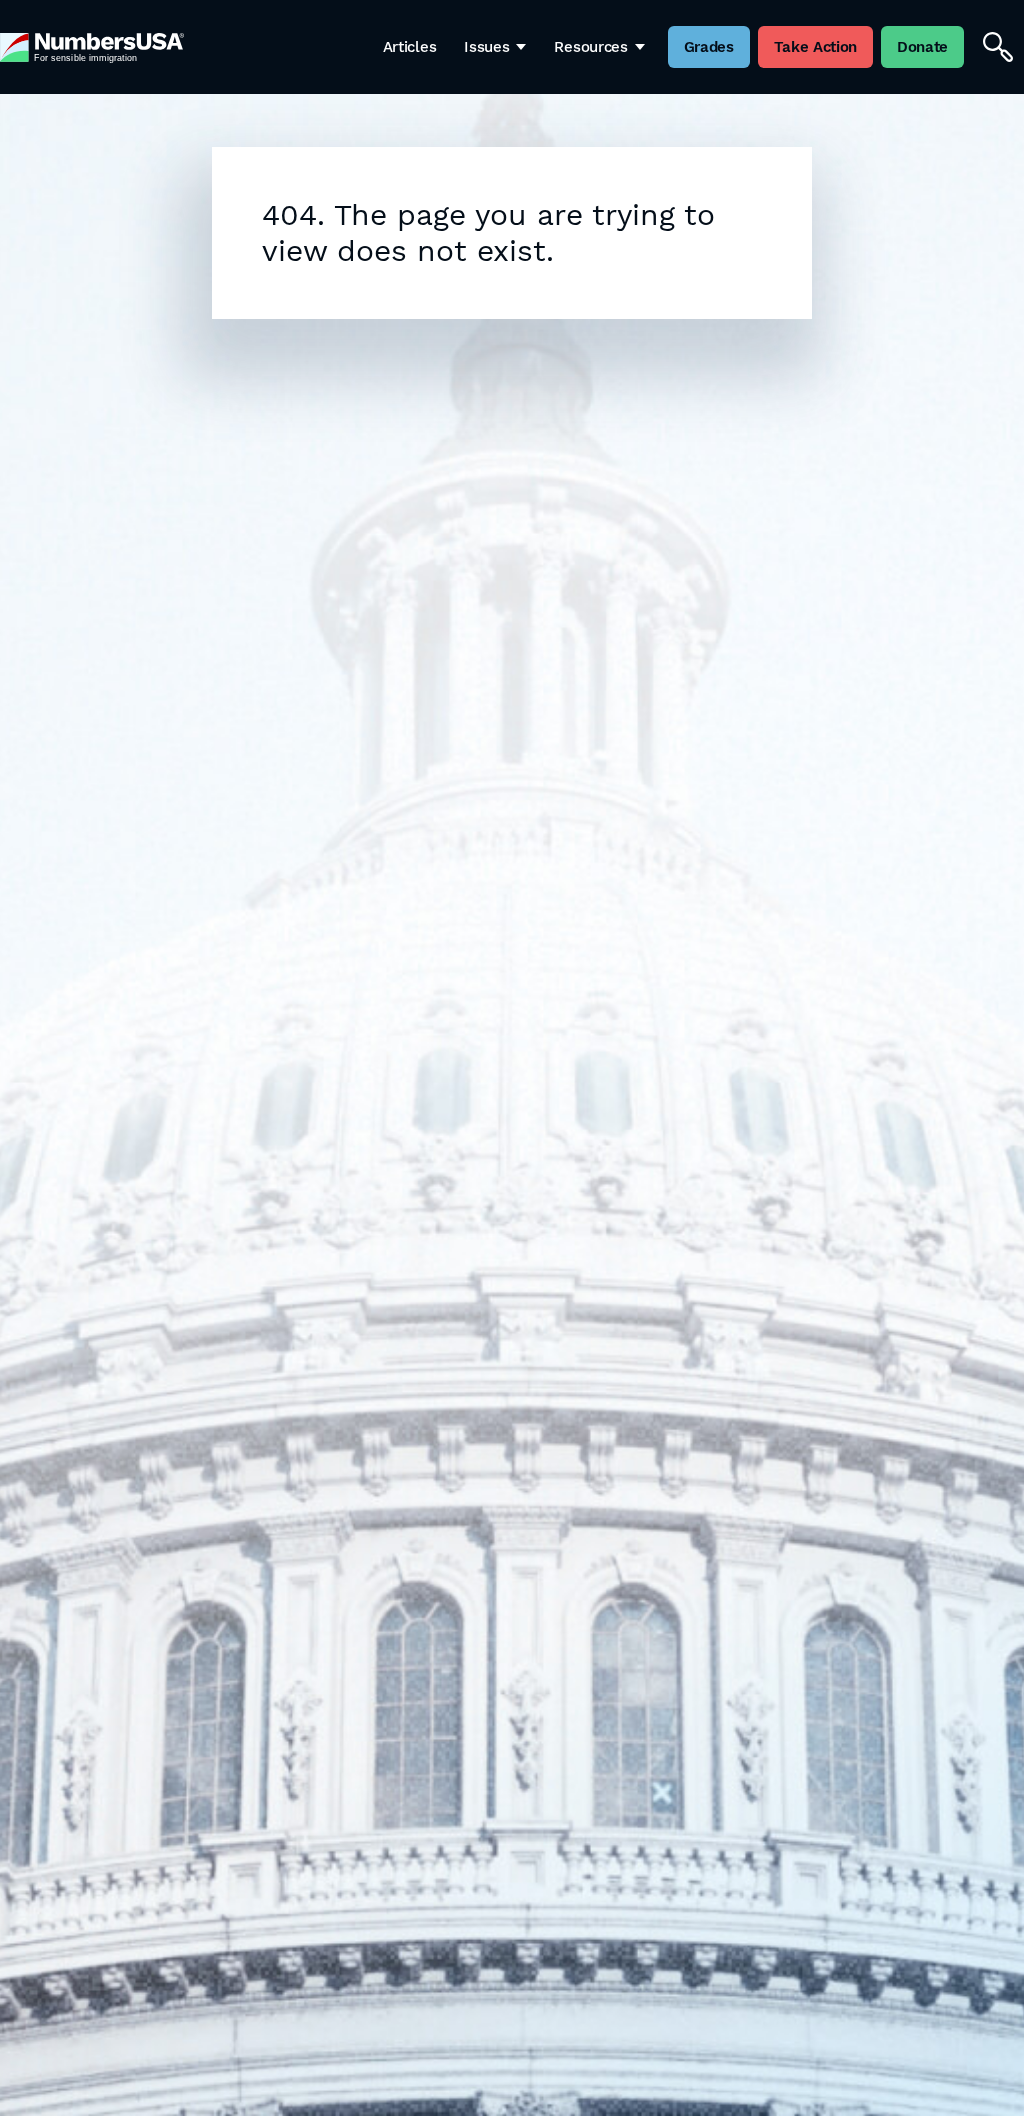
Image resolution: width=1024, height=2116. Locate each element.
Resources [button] (590, 47)
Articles (410, 47)
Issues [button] (486, 47)
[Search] (998, 47)
